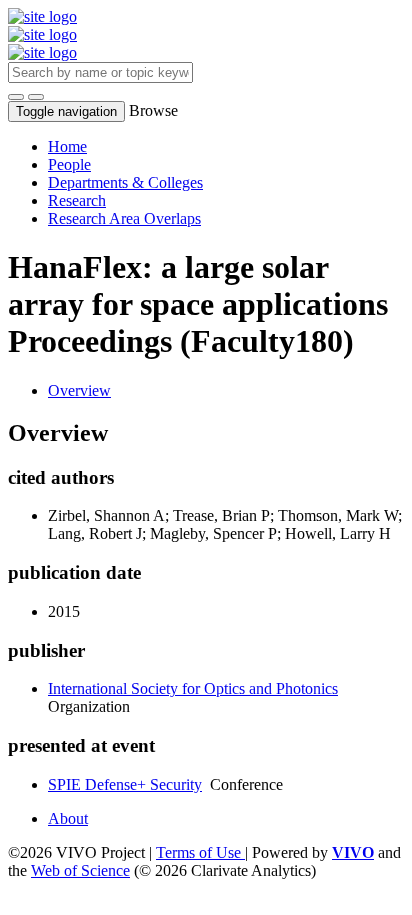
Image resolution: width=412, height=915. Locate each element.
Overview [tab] (79, 390)
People (69, 164)
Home (67, 146)
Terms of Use (200, 852)
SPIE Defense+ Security (125, 784)
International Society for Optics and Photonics (193, 688)
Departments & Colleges (125, 182)
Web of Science (80, 870)
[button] (16, 97)
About (68, 818)
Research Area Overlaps (124, 218)
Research (77, 200)
